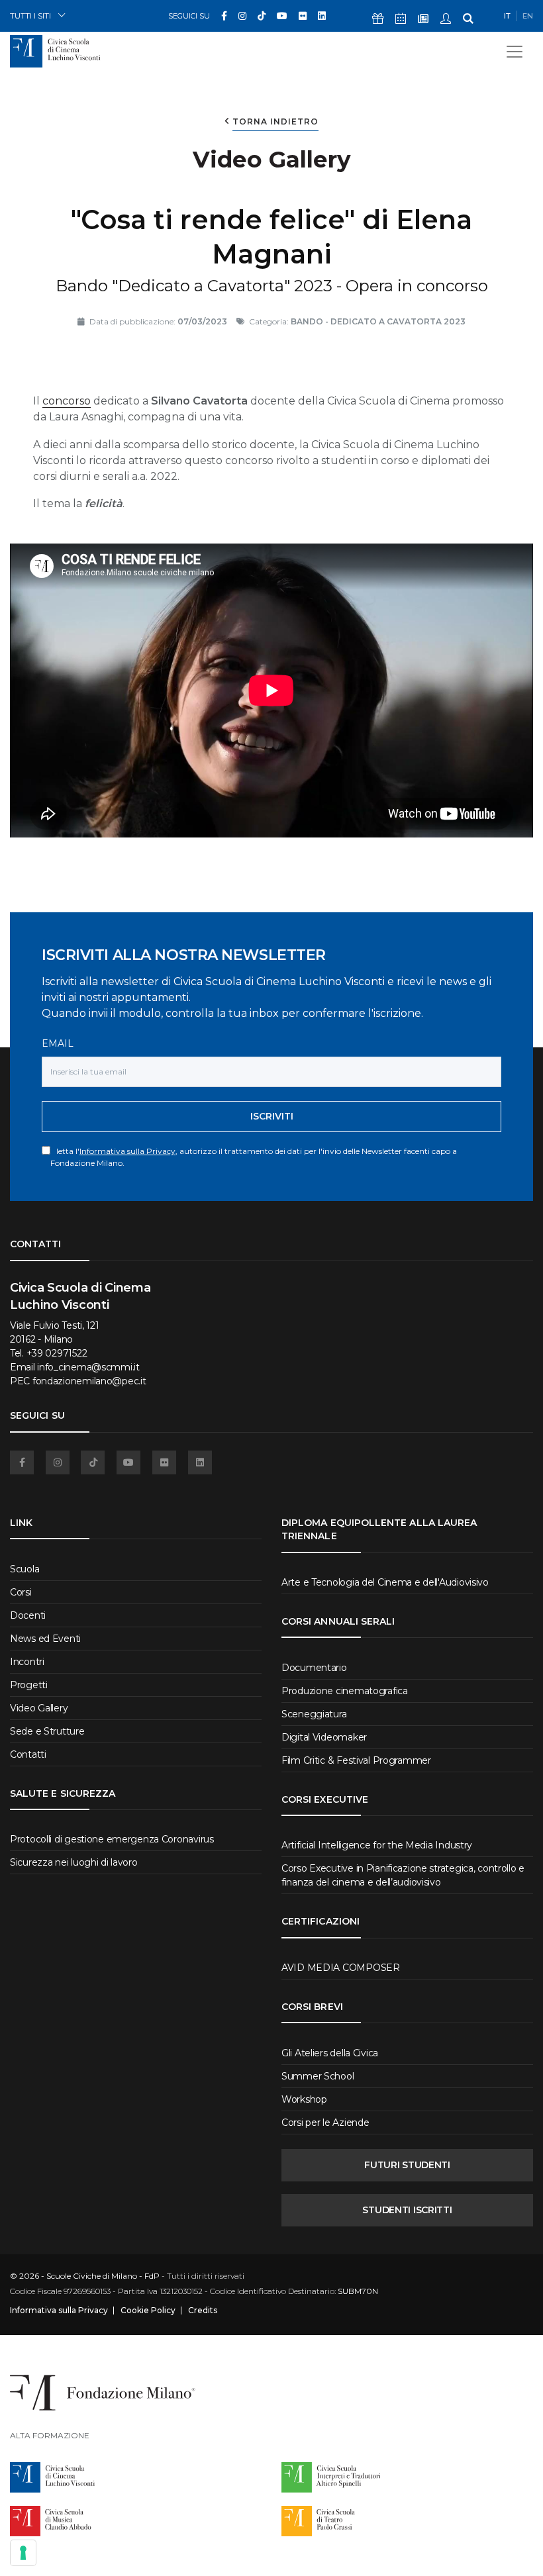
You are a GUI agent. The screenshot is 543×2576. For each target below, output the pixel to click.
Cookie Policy (148, 2311)
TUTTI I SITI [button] (30, 16)
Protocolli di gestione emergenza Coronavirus (112, 1839)
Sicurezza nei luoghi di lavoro (74, 1862)
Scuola (25, 1569)
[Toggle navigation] (515, 52)
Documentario (314, 1668)
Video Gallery (39, 1708)
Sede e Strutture (47, 1731)
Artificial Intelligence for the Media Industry (377, 1845)
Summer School (318, 2076)
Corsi (21, 1592)
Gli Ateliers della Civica (330, 2053)
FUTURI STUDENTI (407, 2165)
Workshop (304, 2099)
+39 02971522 (57, 1353)
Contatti (28, 1754)
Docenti (28, 1615)
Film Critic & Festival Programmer (356, 1760)
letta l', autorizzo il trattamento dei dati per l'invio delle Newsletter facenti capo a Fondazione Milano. (254, 1157)
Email (58, 1043)
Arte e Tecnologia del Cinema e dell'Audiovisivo (385, 1582)
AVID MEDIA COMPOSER (341, 1968)
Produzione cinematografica (345, 1691)
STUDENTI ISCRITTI (407, 2210)
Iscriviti (272, 1116)
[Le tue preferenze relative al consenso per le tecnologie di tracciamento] (23, 2553)
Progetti (29, 1685)
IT (507, 16)
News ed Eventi (45, 1639)
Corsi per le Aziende (325, 2123)
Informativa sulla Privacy (127, 1151)
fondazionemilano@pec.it (89, 1381)
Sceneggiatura (314, 1714)
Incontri (27, 1662)
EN (528, 16)
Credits (203, 2311)
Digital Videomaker (324, 1737)
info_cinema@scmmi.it (88, 1367)
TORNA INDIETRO (275, 121)
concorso (67, 401)
